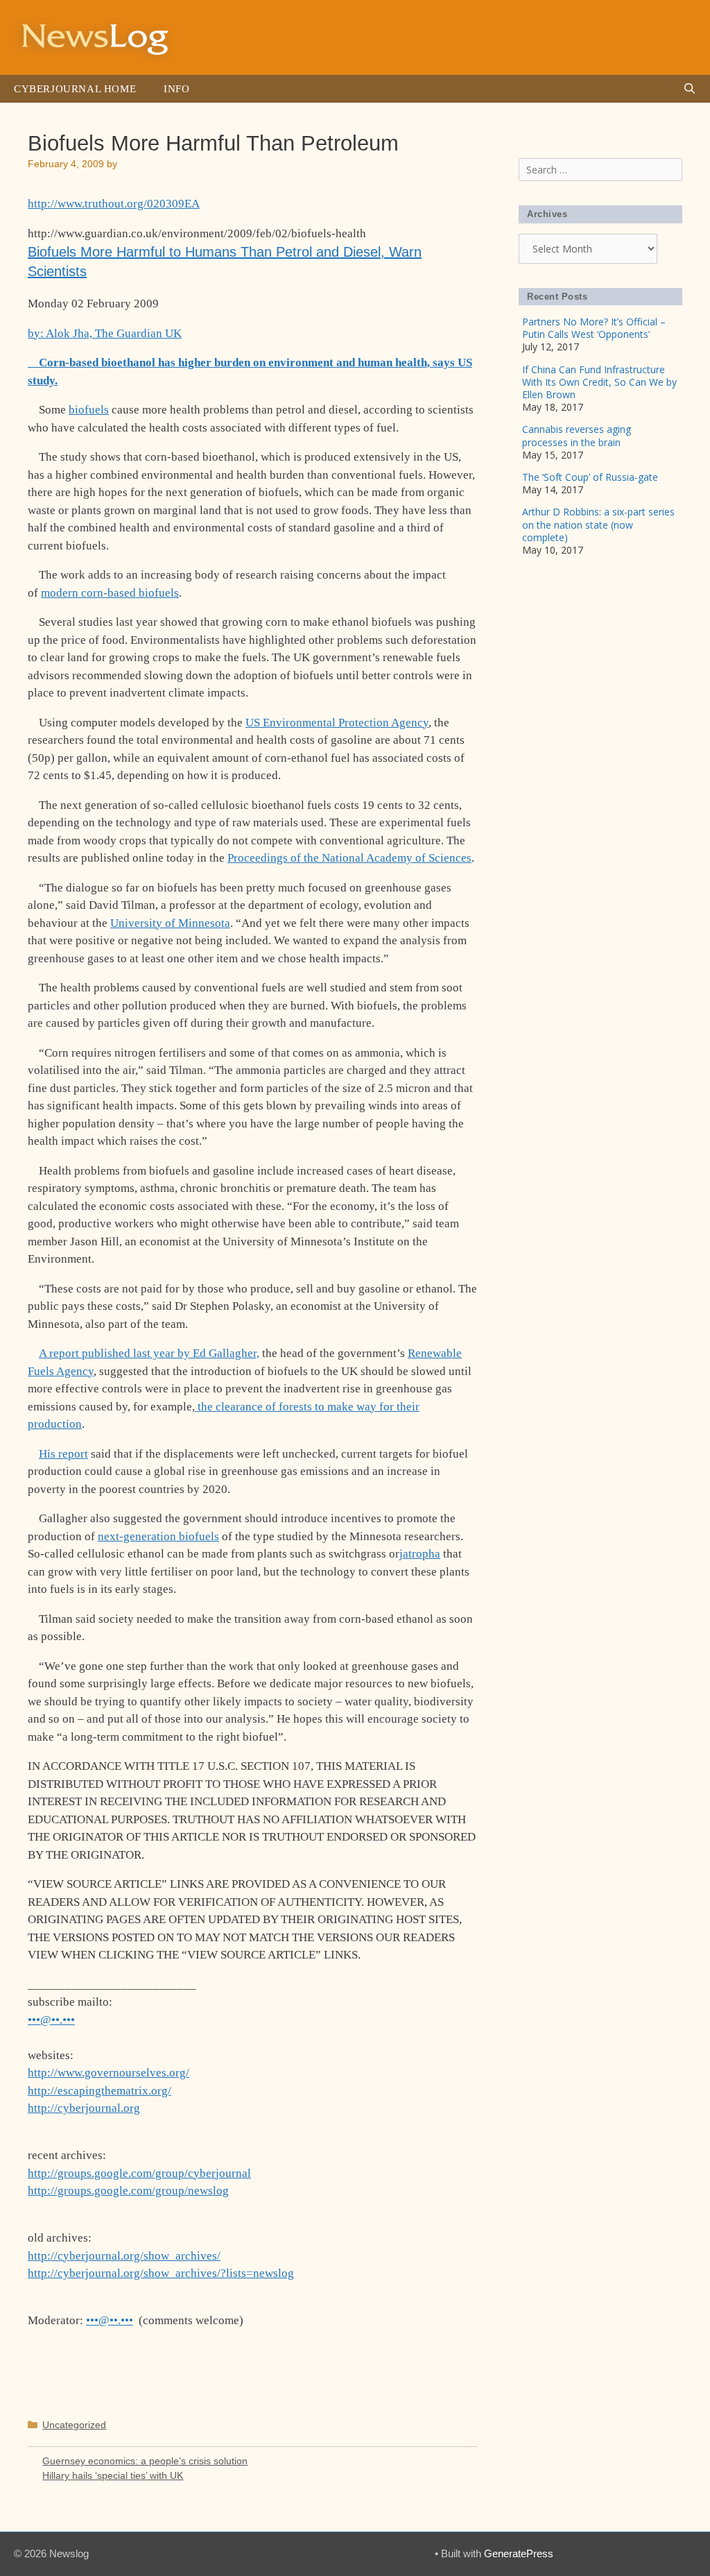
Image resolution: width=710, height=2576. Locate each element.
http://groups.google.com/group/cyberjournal (139, 2173)
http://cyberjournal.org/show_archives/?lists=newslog (161, 2273)
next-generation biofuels (158, 1536)
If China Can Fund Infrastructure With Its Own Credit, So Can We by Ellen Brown (599, 382)
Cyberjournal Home (75, 89)
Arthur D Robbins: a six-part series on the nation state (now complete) (598, 524)
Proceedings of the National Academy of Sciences (349, 858)
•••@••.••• (51, 2020)
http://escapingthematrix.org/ (99, 2091)
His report (63, 1454)
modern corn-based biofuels (110, 593)
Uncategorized (74, 2425)
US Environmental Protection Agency (337, 723)
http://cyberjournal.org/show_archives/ (124, 2256)
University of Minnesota (170, 923)
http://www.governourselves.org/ (109, 2073)
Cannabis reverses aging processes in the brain (577, 435)
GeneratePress (519, 2553)
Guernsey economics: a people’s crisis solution (145, 2461)
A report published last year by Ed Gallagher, (149, 1353)
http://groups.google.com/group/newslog (128, 2191)
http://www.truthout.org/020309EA (114, 204)
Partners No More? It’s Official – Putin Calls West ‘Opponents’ (594, 328)
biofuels (89, 410)
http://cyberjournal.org (84, 2108)
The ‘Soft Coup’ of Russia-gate (590, 477)
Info (176, 89)
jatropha (420, 1554)
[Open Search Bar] (690, 89)
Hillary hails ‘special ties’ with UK (113, 2475)
